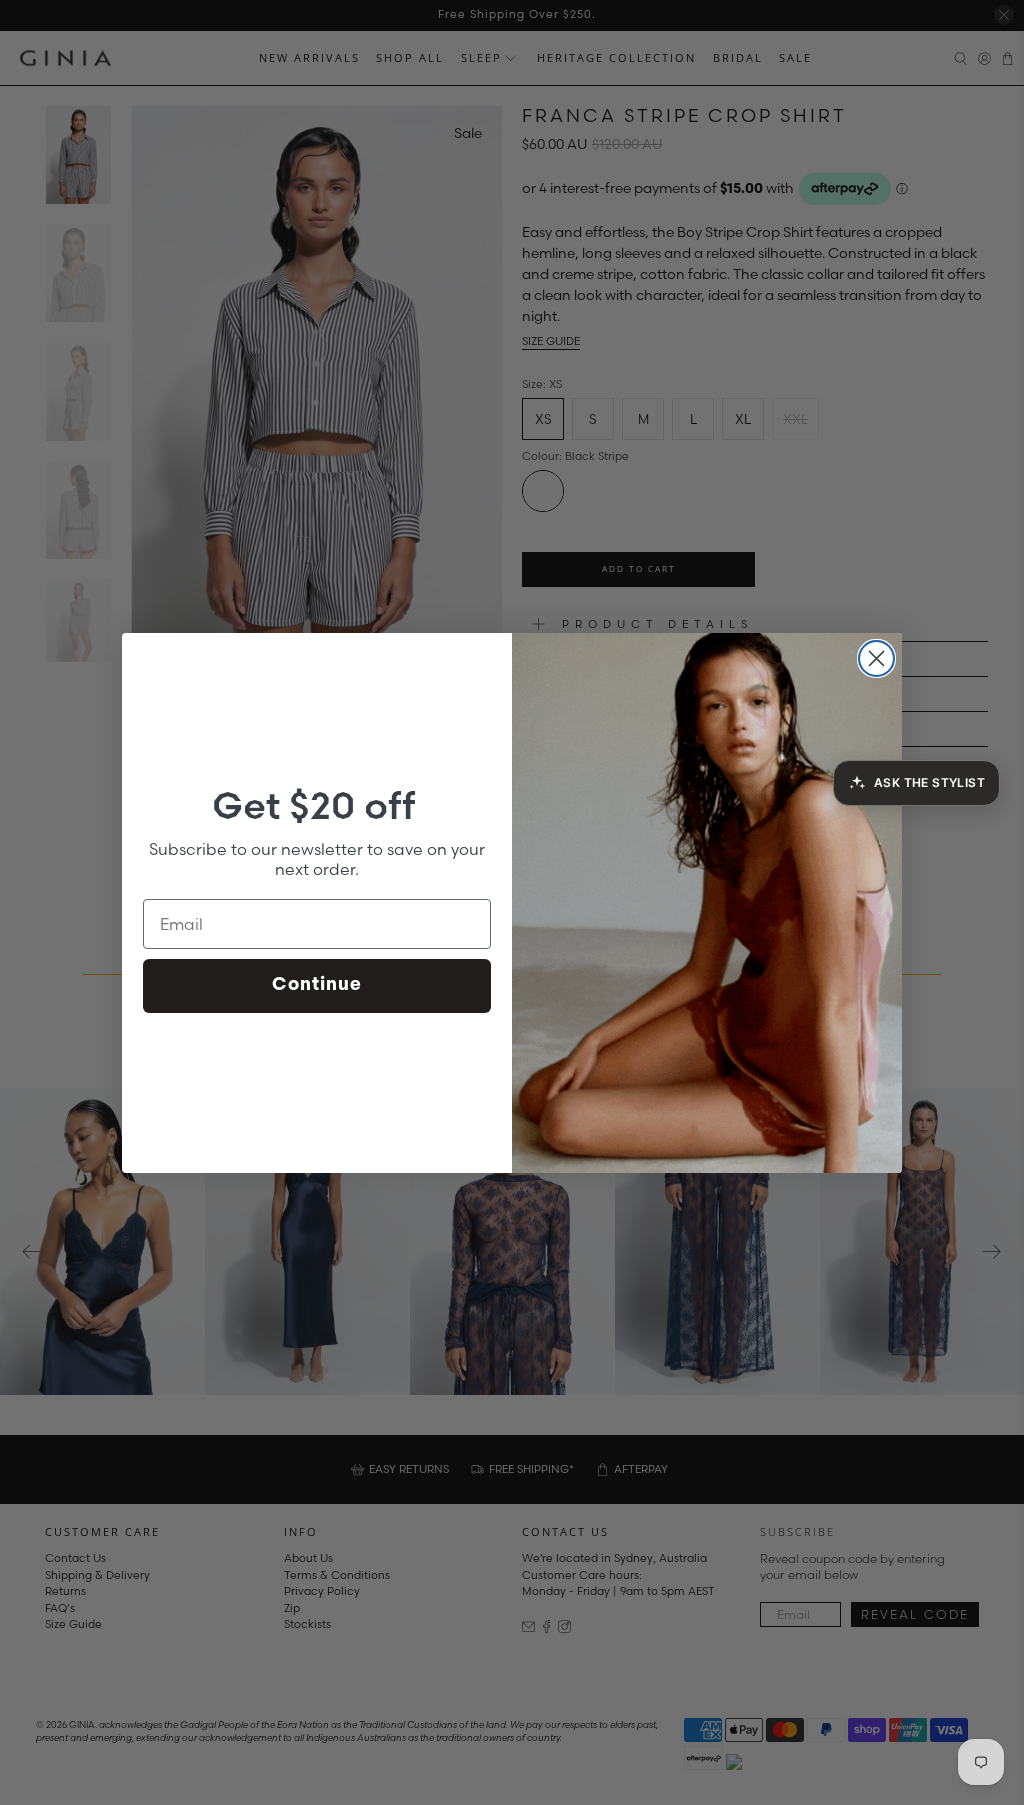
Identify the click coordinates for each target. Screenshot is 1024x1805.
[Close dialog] (876, 658)
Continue (317, 986)
